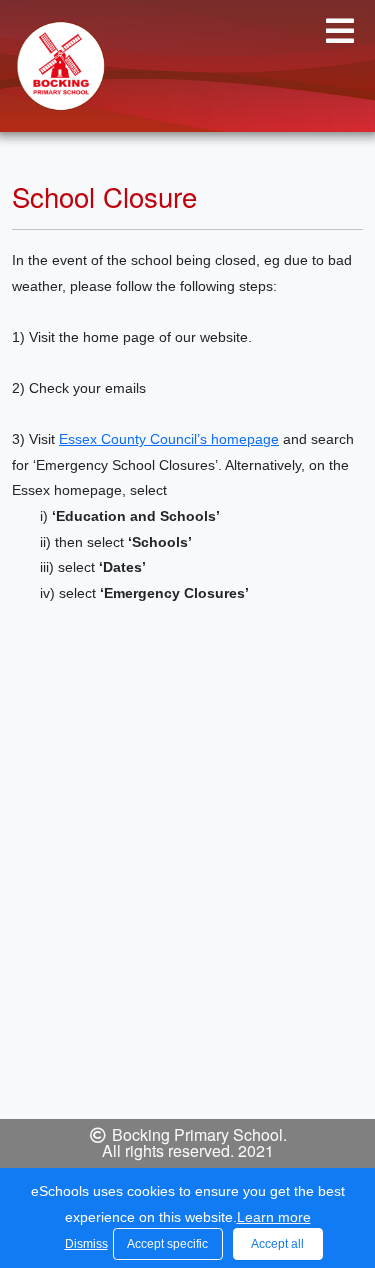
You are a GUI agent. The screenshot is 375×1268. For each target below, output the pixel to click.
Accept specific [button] (167, 1244)
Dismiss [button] (84, 1244)
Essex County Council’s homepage (169, 439)
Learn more (274, 1217)
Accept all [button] (277, 1244)
